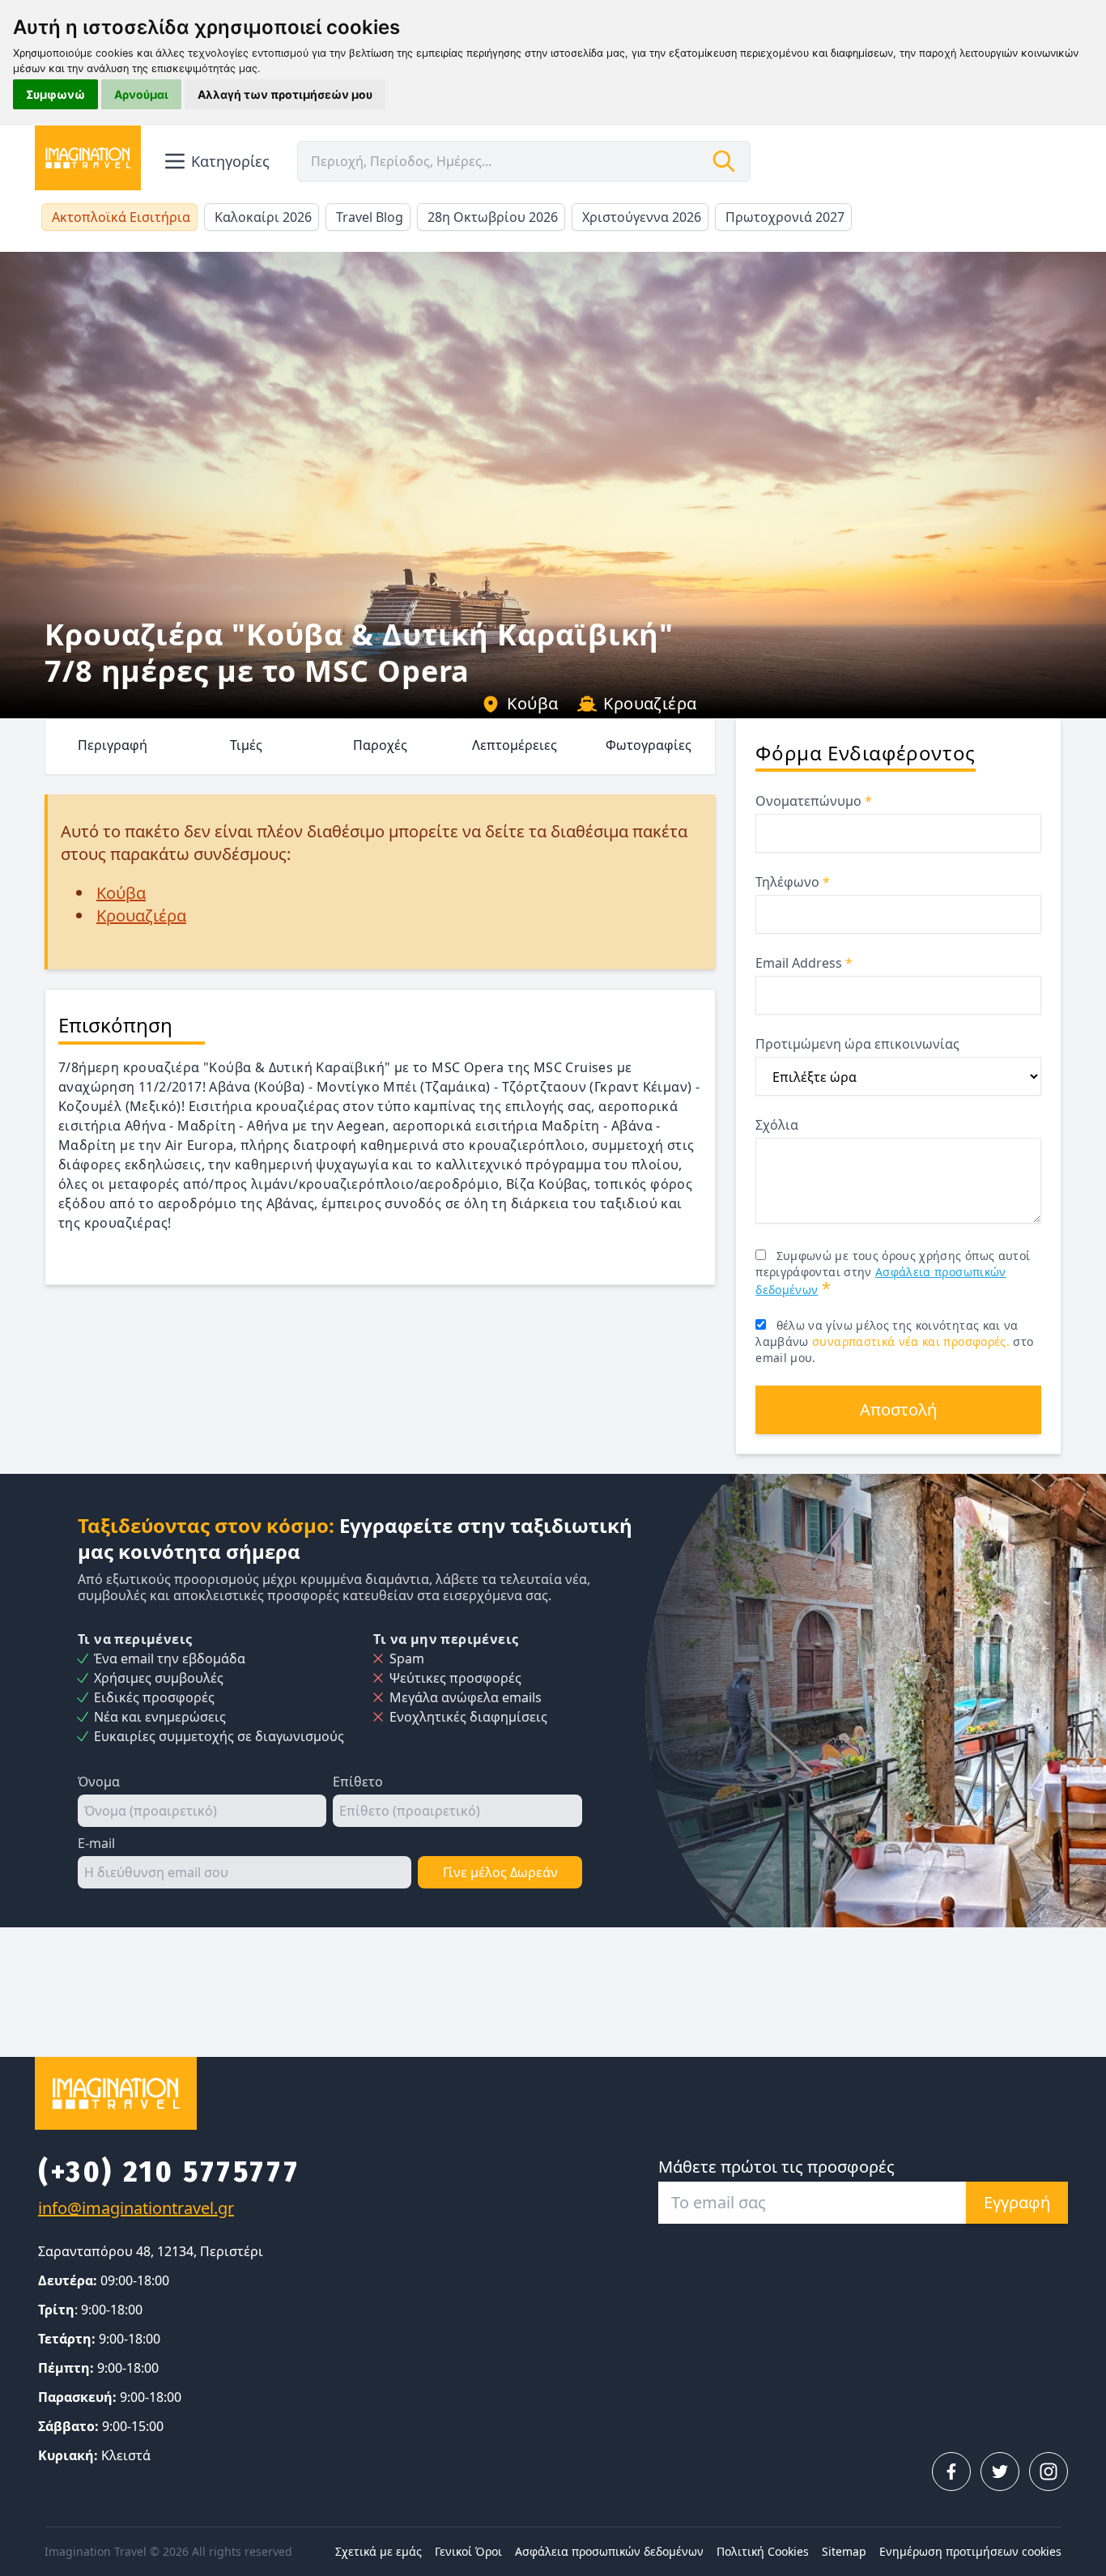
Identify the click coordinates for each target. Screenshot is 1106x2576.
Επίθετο (358, 1782)
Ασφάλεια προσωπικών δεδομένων (609, 2551)
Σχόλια (777, 1125)
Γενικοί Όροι (468, 2551)
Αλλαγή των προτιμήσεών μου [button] (285, 94)
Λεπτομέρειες (515, 745)
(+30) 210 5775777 (169, 2172)
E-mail (96, 1843)
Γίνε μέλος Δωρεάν (500, 1872)
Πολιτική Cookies (763, 2551)
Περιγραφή (113, 745)
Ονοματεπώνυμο (814, 801)
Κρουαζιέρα (650, 703)
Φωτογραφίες (649, 745)
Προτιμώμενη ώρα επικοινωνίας (857, 1044)
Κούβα (532, 703)
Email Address (804, 963)
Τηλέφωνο (793, 882)
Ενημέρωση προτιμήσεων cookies (970, 2551)
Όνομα (99, 1782)
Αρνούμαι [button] (141, 94)
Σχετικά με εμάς (379, 2551)
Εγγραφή (1017, 2202)
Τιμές (246, 745)
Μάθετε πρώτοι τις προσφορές (776, 2167)
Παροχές (380, 745)
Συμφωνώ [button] (55, 94)
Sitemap (844, 2551)
